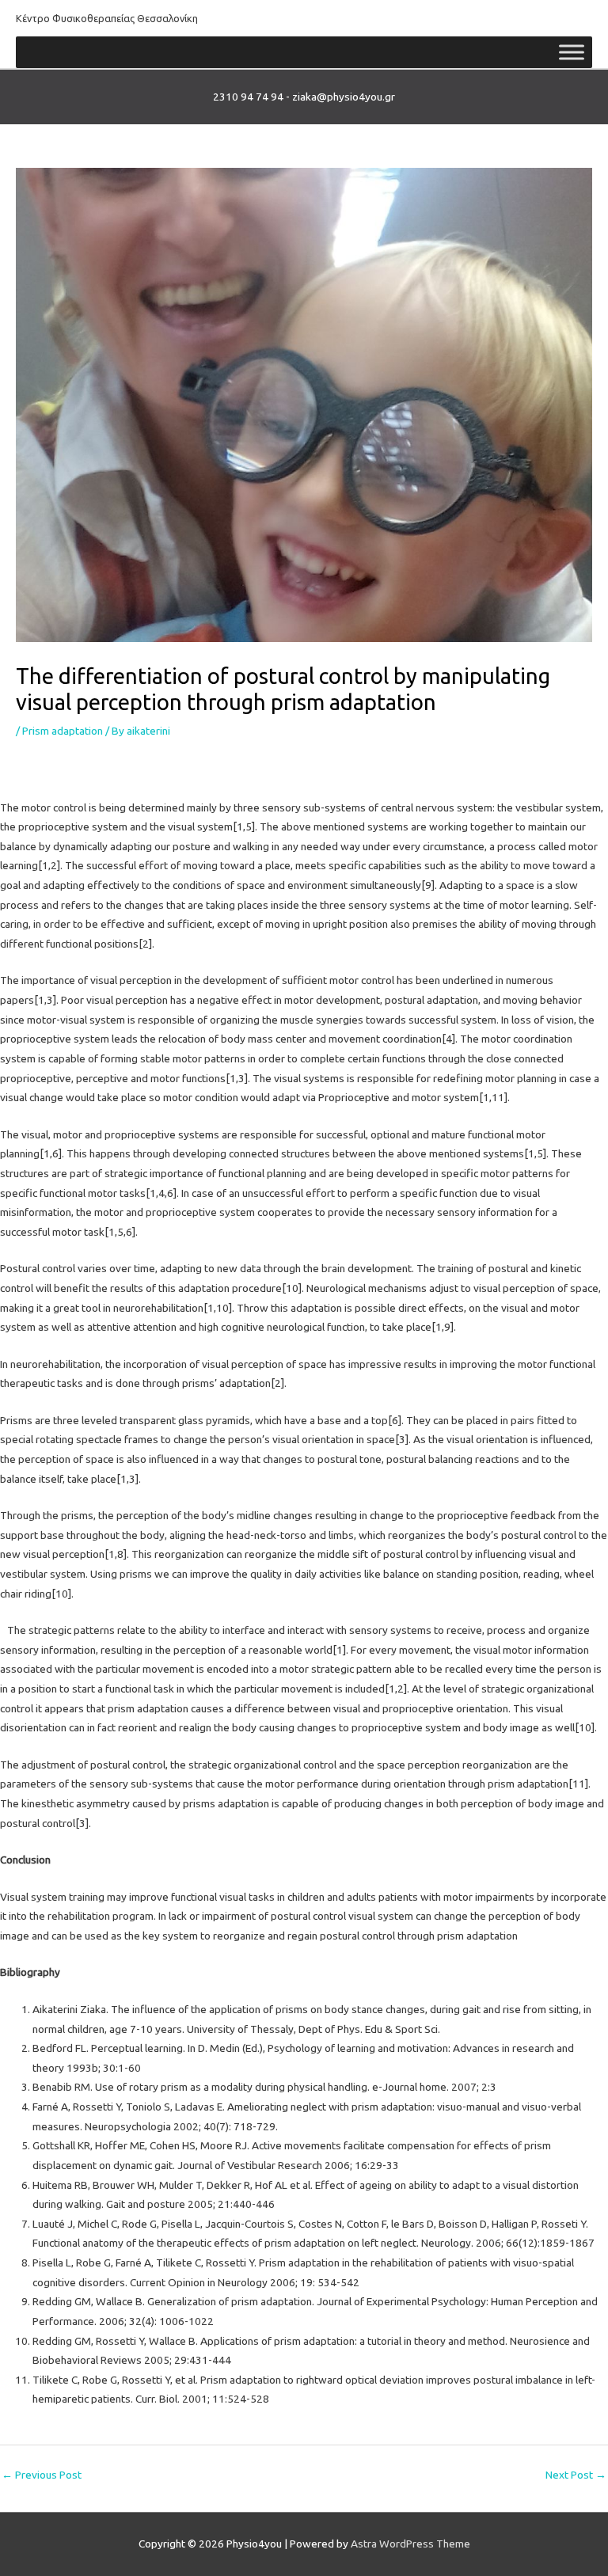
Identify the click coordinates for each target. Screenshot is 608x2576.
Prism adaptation (63, 731)
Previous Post (42, 2475)
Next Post (576, 2475)
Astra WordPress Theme (410, 2544)
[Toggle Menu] (572, 53)
